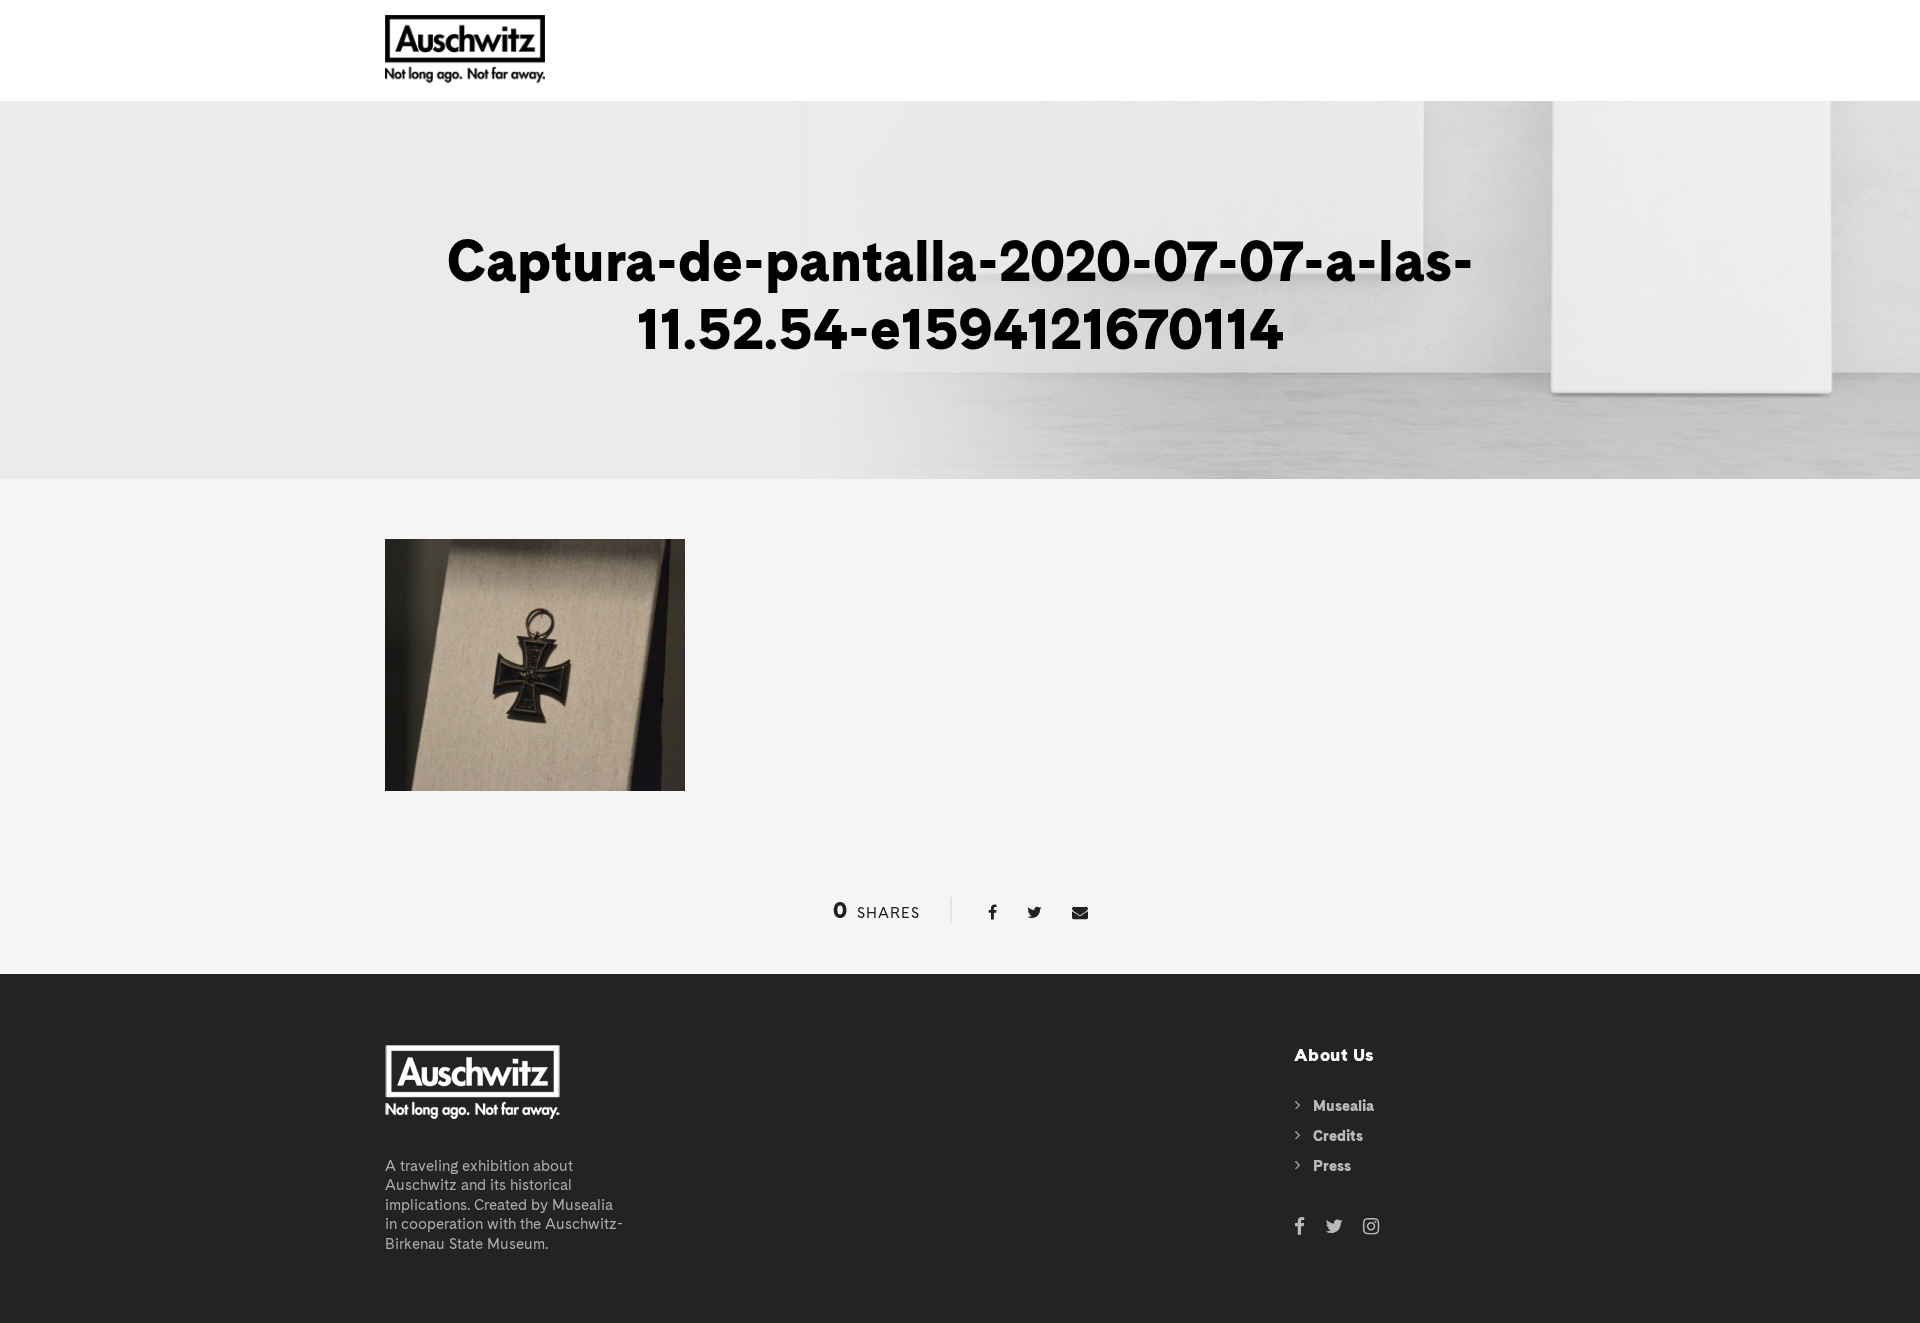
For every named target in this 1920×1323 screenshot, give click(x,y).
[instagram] (1371, 1227)
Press (1332, 1166)
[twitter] (1334, 1227)
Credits (1338, 1136)
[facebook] (1299, 1227)
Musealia (1343, 1106)
